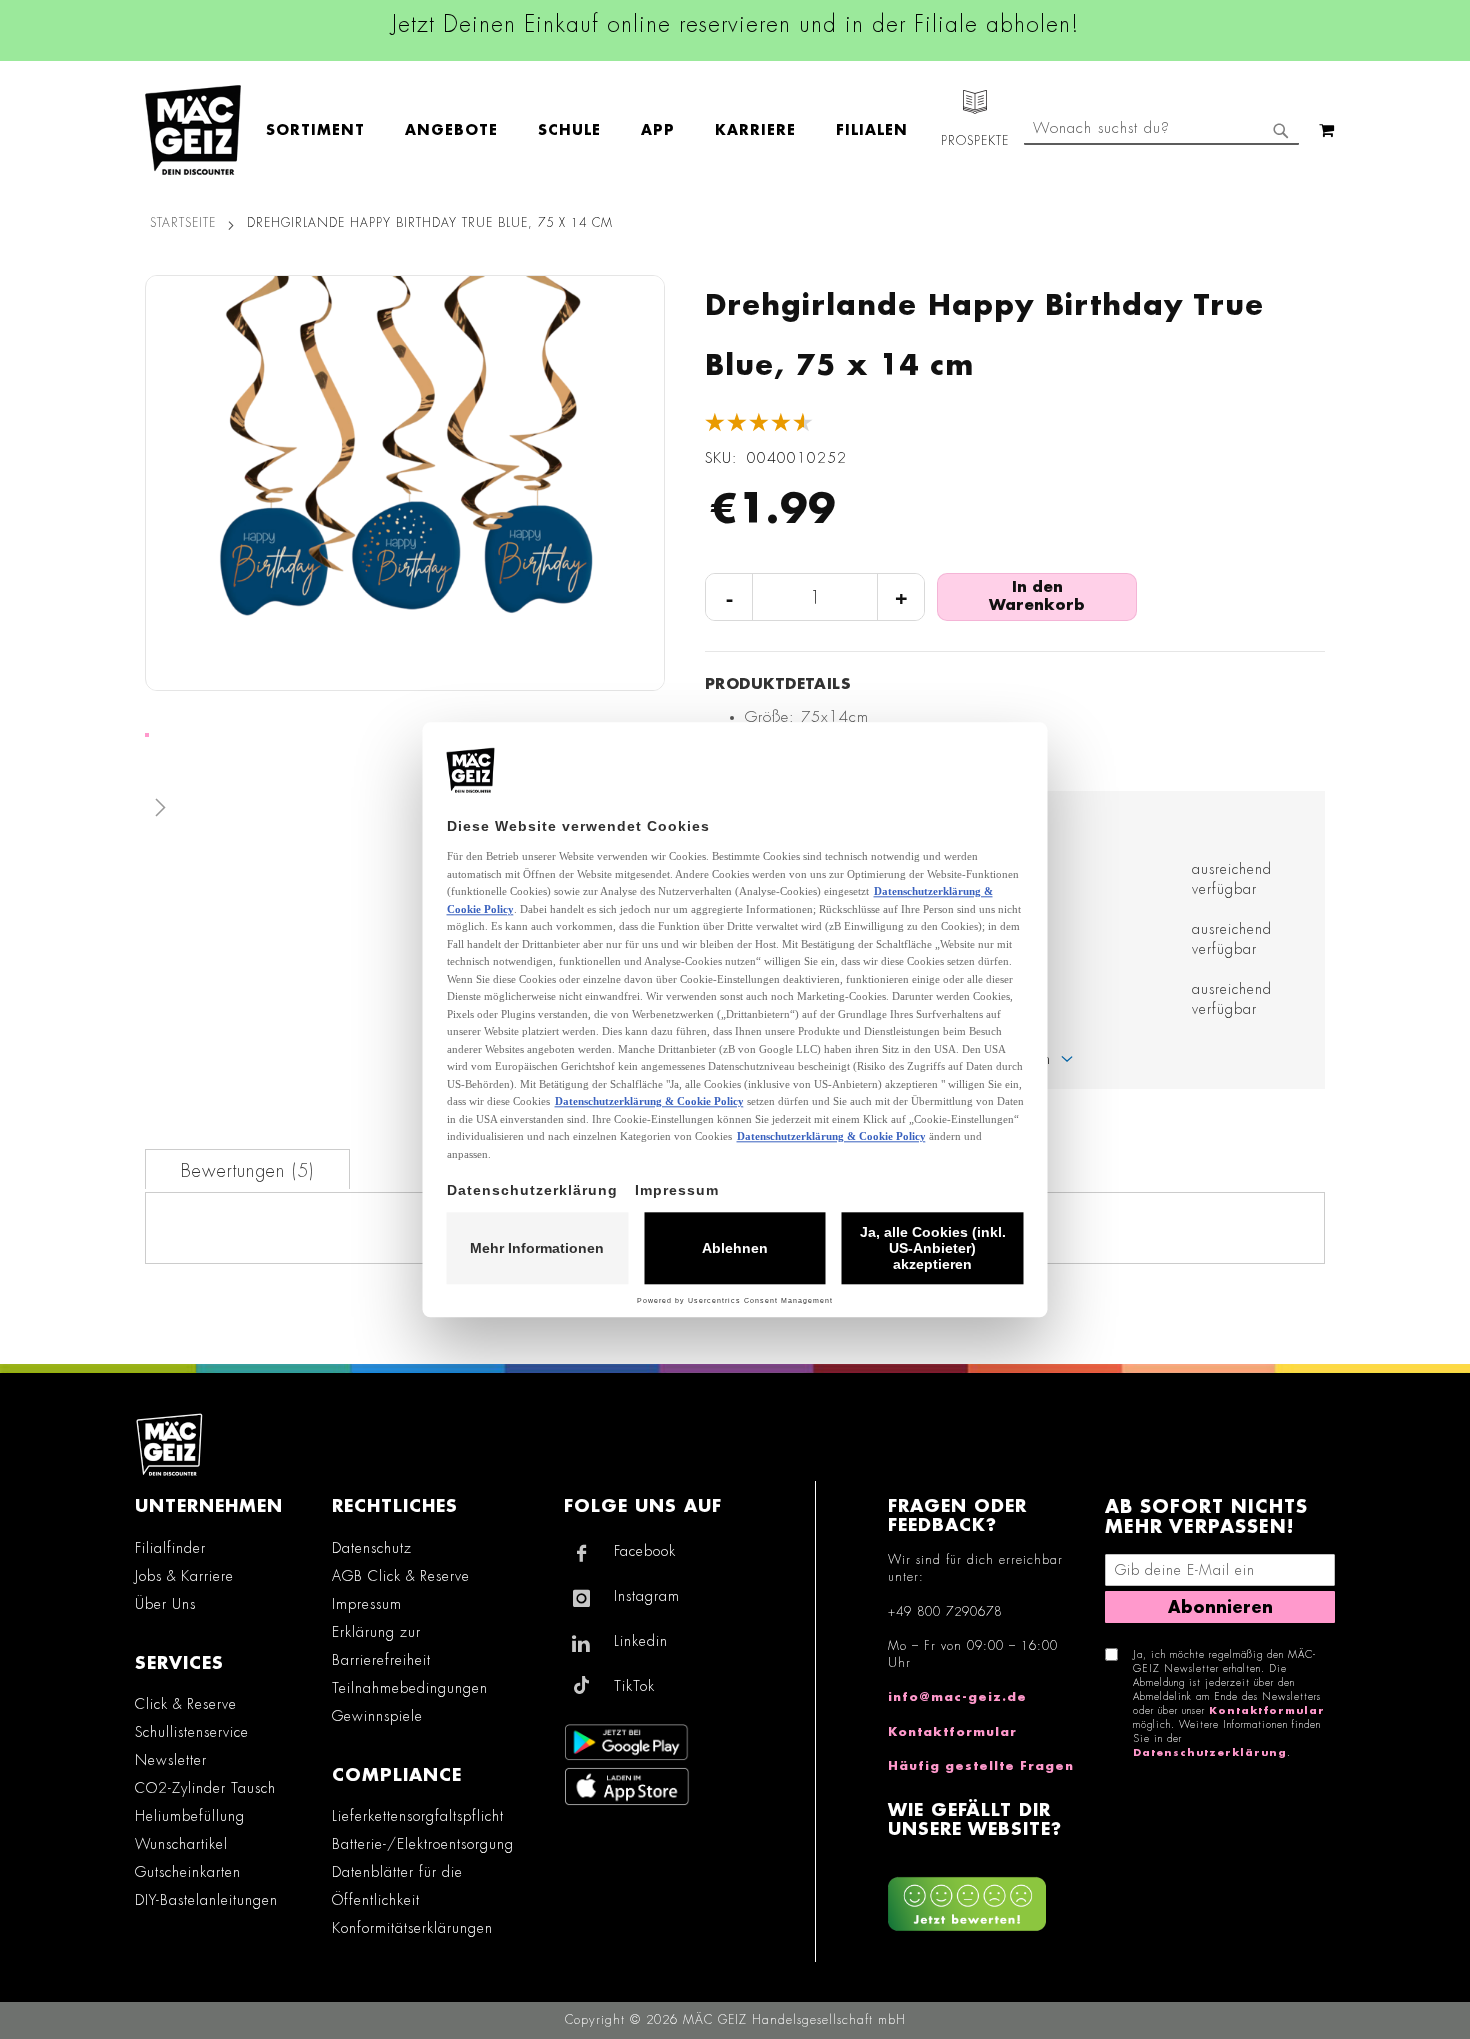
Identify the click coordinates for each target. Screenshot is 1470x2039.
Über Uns (165, 1604)
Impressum (367, 1604)
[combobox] (1161, 130)
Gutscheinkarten (188, 1872)
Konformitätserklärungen (412, 1928)
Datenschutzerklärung (1210, 1753)
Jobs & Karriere (184, 1576)
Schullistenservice (192, 1732)
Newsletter (171, 1760)
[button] (405, 812)
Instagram (647, 1596)
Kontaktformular (952, 1732)
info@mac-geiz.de (957, 1697)
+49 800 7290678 (945, 1612)
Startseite (183, 223)
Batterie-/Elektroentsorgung (423, 1844)
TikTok (634, 1686)
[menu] (597, 130)
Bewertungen (245, 1171)
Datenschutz (372, 1548)
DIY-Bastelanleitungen (206, 1900)
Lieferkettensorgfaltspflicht (418, 1816)
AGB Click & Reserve (401, 1576)
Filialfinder (170, 1548)
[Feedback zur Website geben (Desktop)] (986, 1896)
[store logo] (193, 130)
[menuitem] (325, 130)
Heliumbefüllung (190, 1816)
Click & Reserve (186, 1704)
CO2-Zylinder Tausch (205, 1788)
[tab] (247, 1169)
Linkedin (641, 1641)
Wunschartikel (181, 1844)
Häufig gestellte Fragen (981, 1766)
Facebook (645, 1551)
